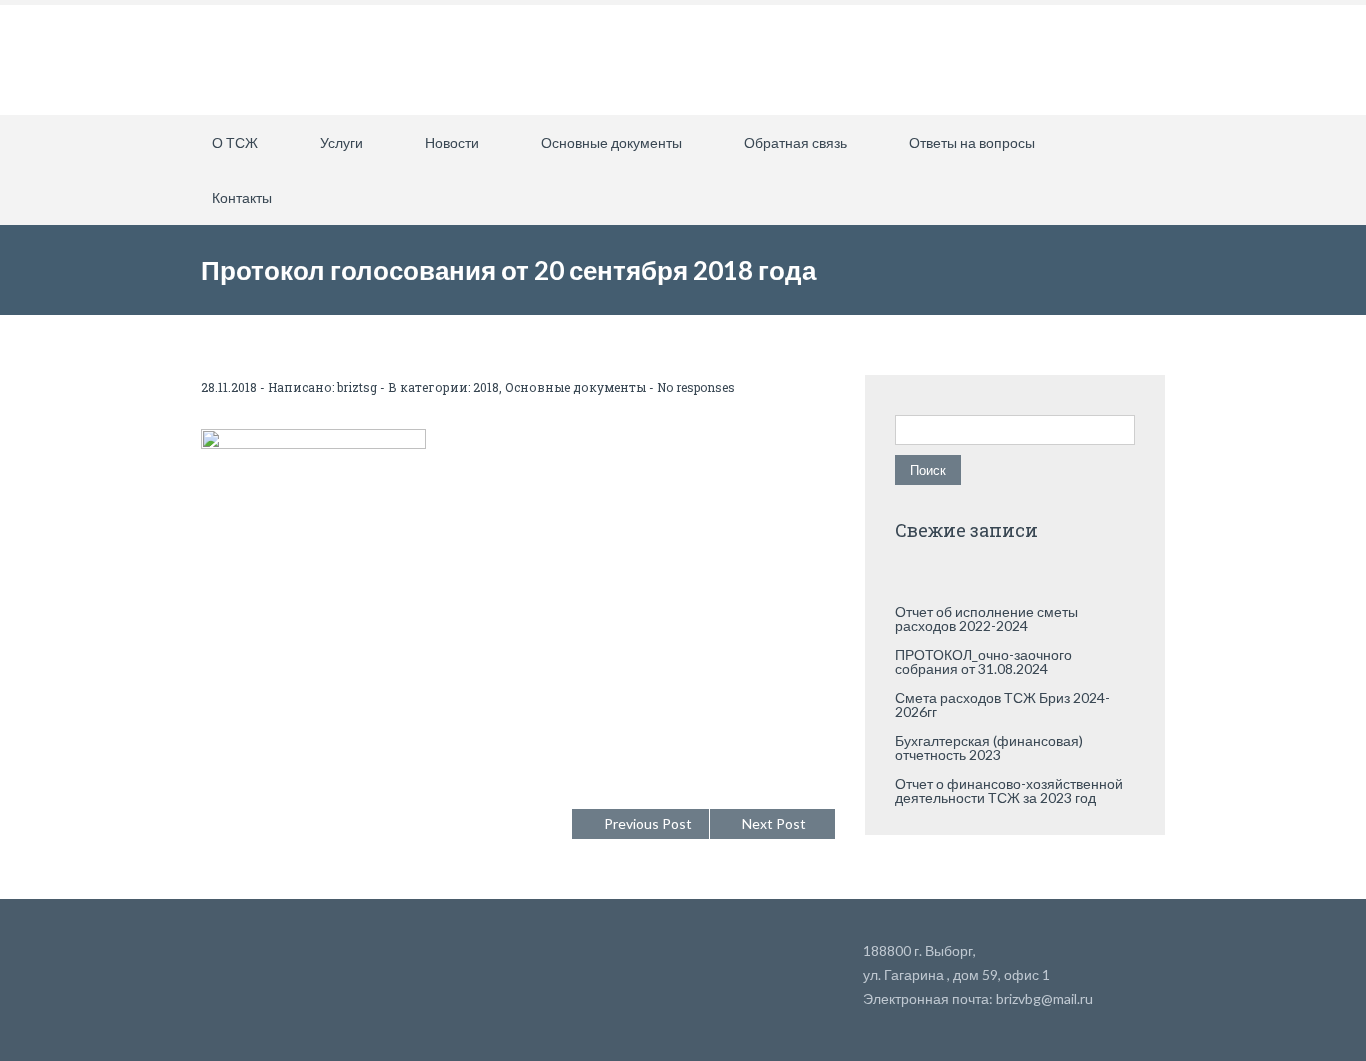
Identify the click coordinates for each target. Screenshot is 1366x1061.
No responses (696, 387)
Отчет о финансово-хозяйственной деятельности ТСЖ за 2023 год (1009, 790)
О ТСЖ (235, 142)
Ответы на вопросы (972, 142)
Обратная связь (795, 142)
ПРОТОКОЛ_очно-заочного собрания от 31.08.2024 (983, 661)
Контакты (242, 197)
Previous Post (648, 823)
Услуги (341, 142)
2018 (486, 387)
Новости (452, 142)
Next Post (774, 823)
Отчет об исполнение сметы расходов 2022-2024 (986, 618)
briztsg (357, 387)
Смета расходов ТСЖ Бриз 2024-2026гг (1002, 704)
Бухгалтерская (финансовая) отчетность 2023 (989, 747)
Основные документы (611, 142)
